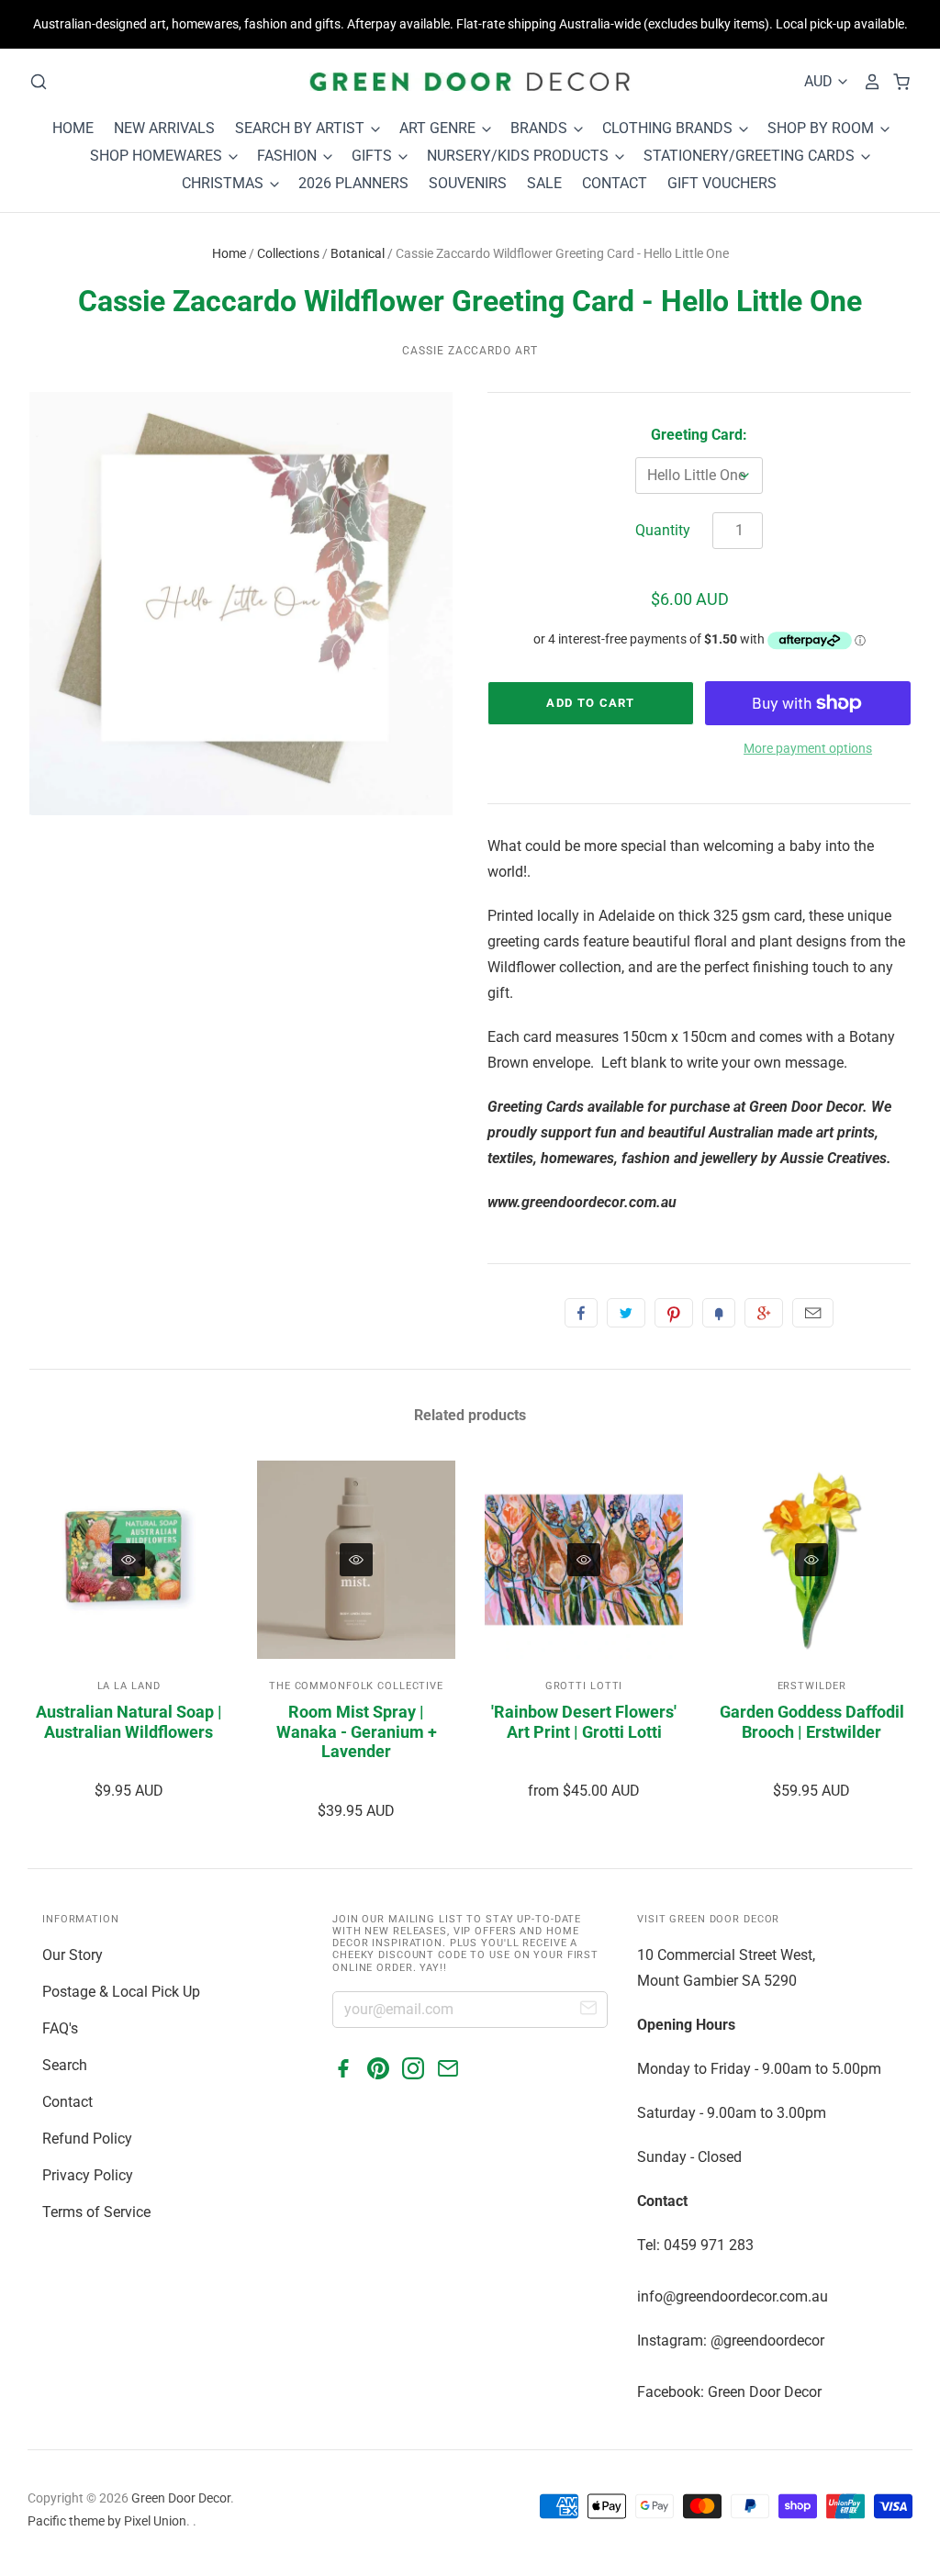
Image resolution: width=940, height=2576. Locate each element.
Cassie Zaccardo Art (470, 351)
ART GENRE (439, 128)
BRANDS (541, 128)
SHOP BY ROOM (822, 128)
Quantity (663, 530)
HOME (73, 128)
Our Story (73, 1955)
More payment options (808, 748)
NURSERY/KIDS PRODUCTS (520, 156)
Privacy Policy (88, 2175)
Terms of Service (96, 2212)
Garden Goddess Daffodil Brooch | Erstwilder (812, 1722)
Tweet (626, 1313)
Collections (288, 253)
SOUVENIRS (468, 183)
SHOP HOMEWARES (158, 156)
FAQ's (60, 2028)
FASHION (289, 156)
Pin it (674, 1313)
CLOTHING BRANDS (669, 128)
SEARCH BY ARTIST (302, 128)
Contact (67, 2102)
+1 (764, 1313)
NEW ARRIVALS (164, 128)
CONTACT (615, 183)
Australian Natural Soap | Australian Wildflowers (129, 1722)
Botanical (358, 253)
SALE (544, 183)
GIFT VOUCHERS (722, 183)
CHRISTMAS (224, 183)
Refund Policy (87, 2139)
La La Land (129, 1686)
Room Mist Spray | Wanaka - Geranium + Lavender (357, 1731)
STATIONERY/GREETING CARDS (751, 156)
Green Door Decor (181, 2498)
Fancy (719, 1313)
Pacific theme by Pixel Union (107, 2521)
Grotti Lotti (584, 1686)
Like (581, 1313)
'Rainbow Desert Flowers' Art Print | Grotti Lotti (584, 1722)
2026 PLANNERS (353, 183)
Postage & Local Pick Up (121, 1992)
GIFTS (374, 156)
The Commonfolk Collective (356, 1686)
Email (813, 1313)
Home (229, 253)
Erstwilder (812, 1686)
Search (65, 2065)
